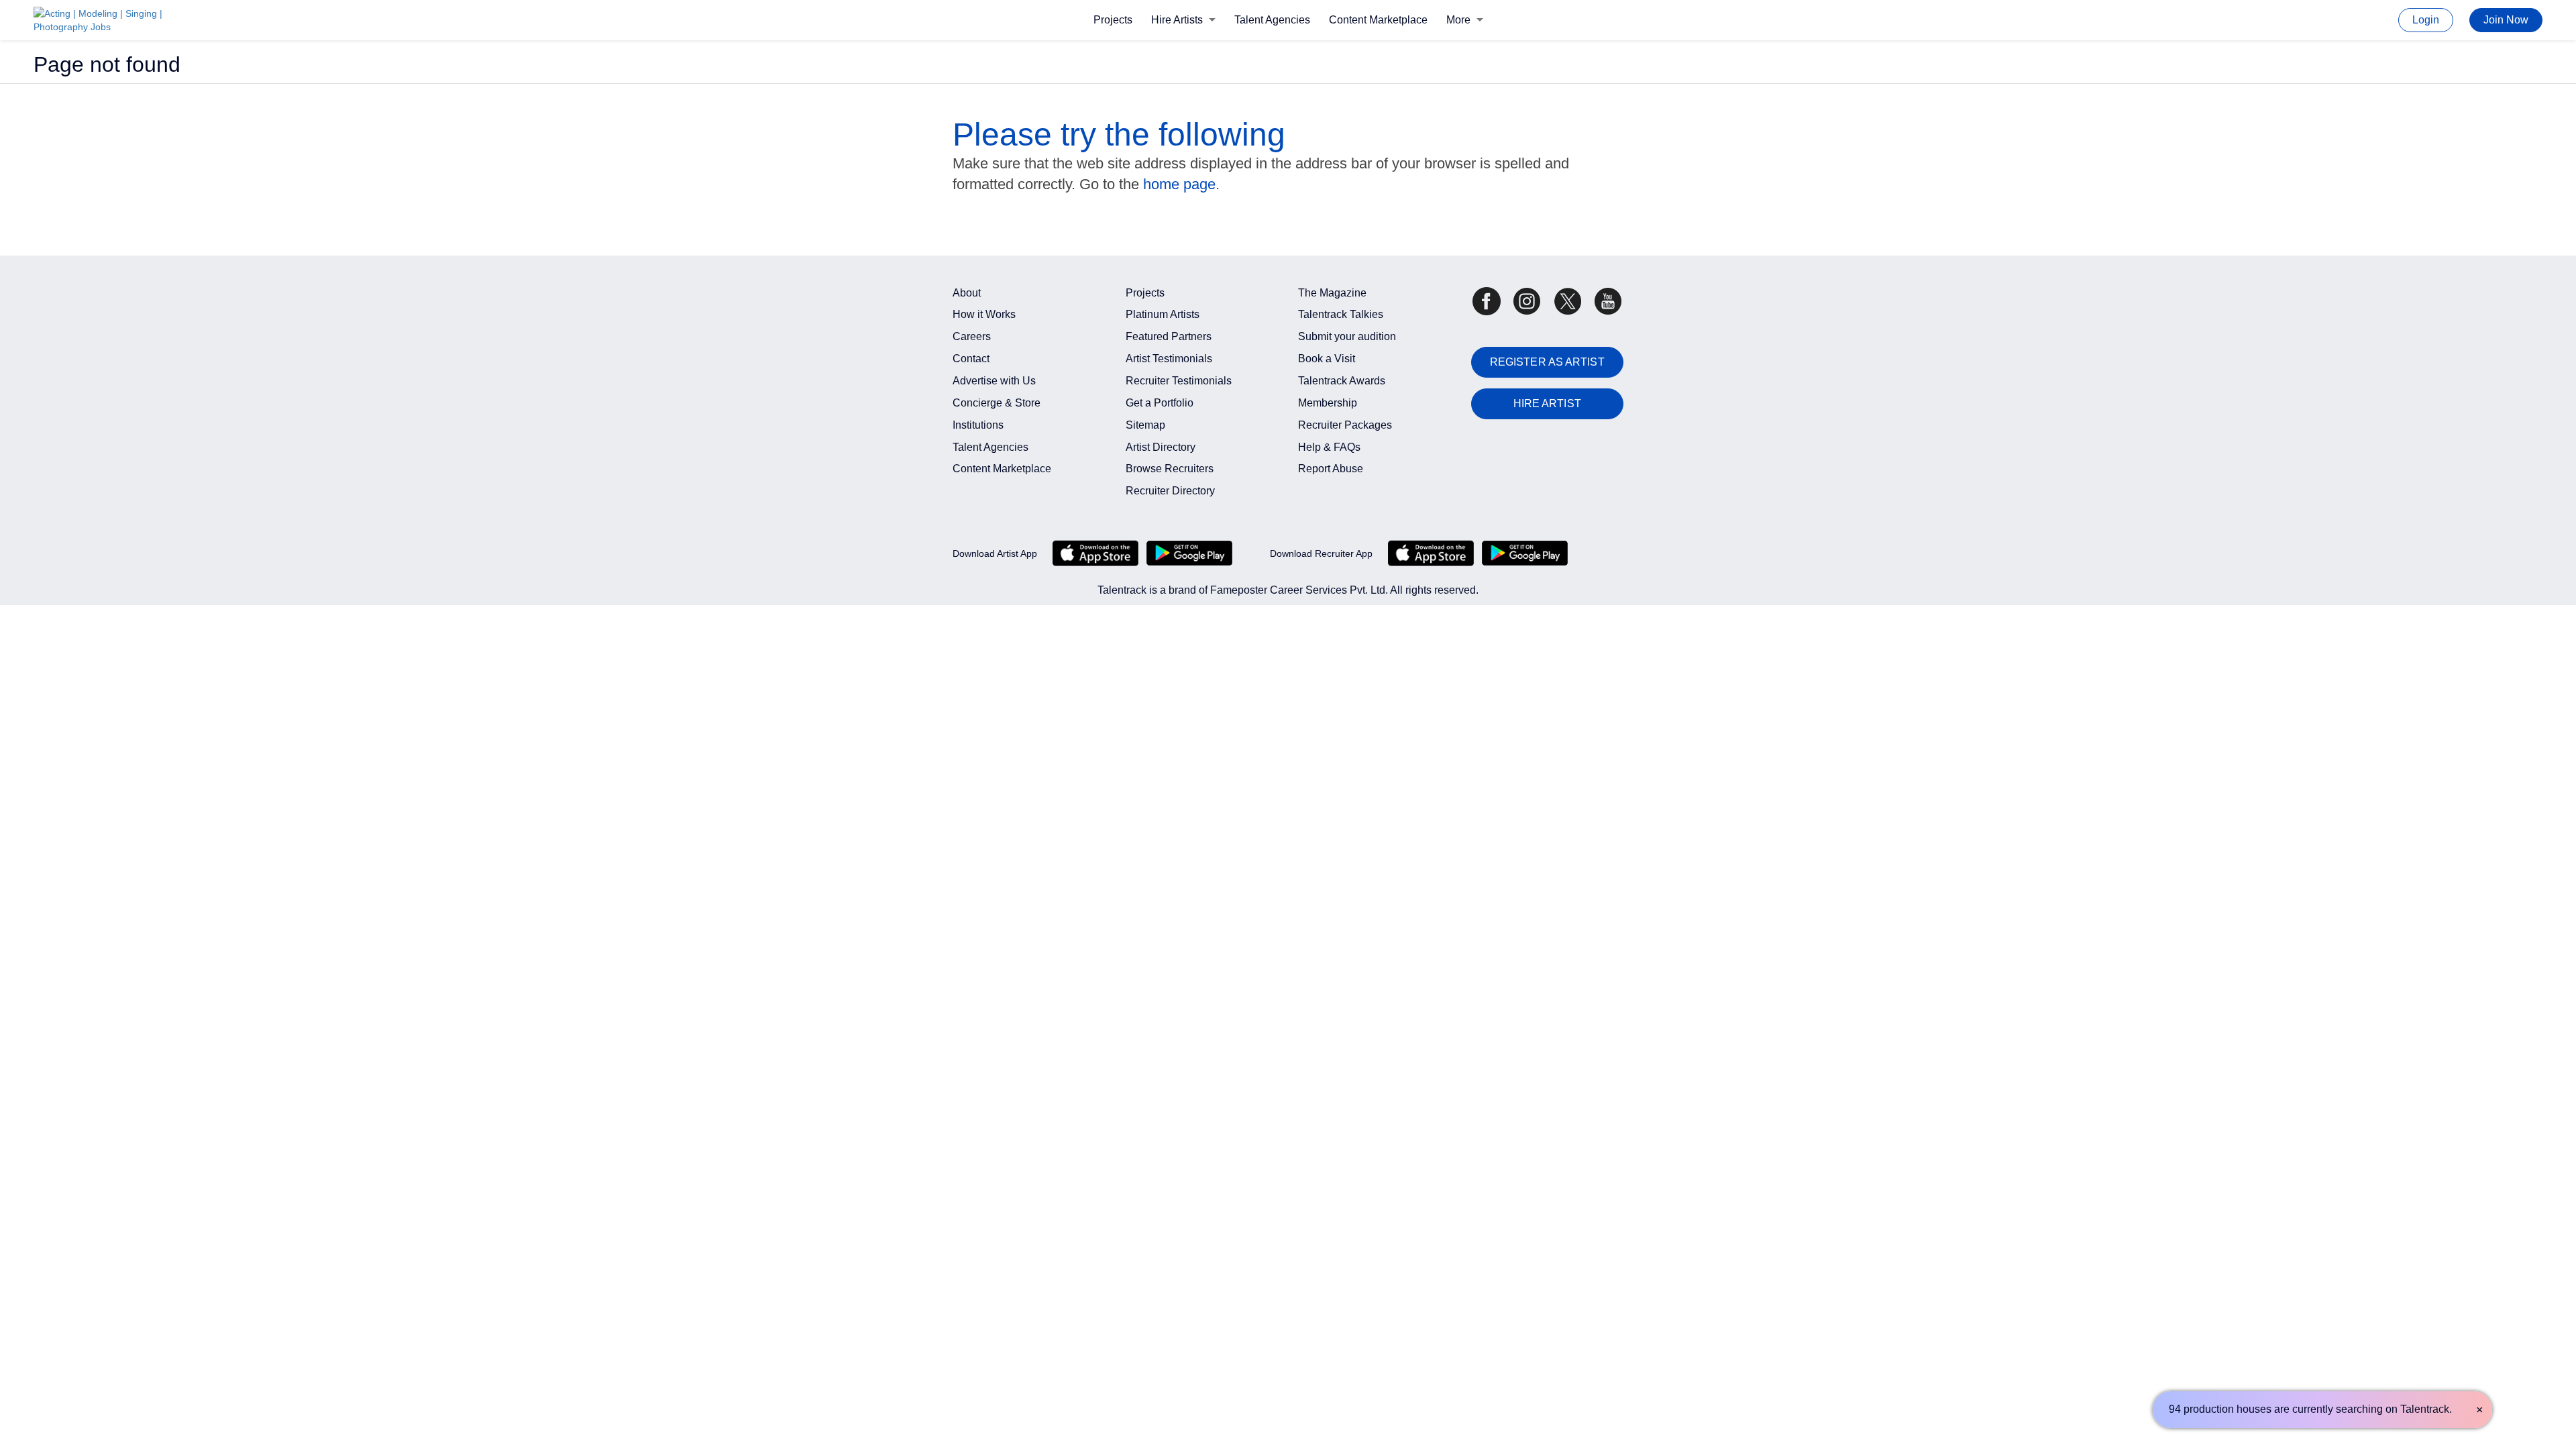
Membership (1328, 403)
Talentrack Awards (1342, 381)
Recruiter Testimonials (1179, 381)
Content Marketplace (1378, 20)
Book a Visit (1327, 359)
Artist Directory (1161, 447)
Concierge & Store (997, 403)
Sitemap (1145, 425)
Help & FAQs (1329, 447)
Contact (971, 359)
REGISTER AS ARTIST (1547, 362)
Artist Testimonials (1169, 359)
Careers (972, 336)
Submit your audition (1347, 336)
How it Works (984, 314)
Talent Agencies (1272, 20)
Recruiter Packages (1345, 425)
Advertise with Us (994, 381)
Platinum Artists (1163, 314)
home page (1179, 184)
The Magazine (1332, 293)
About (967, 293)
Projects (1113, 20)
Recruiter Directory (1170, 491)
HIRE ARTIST (1547, 404)
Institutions (978, 425)
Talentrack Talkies (1341, 314)
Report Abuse (1331, 469)
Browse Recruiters (1170, 469)
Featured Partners (1169, 336)
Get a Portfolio (1160, 403)
